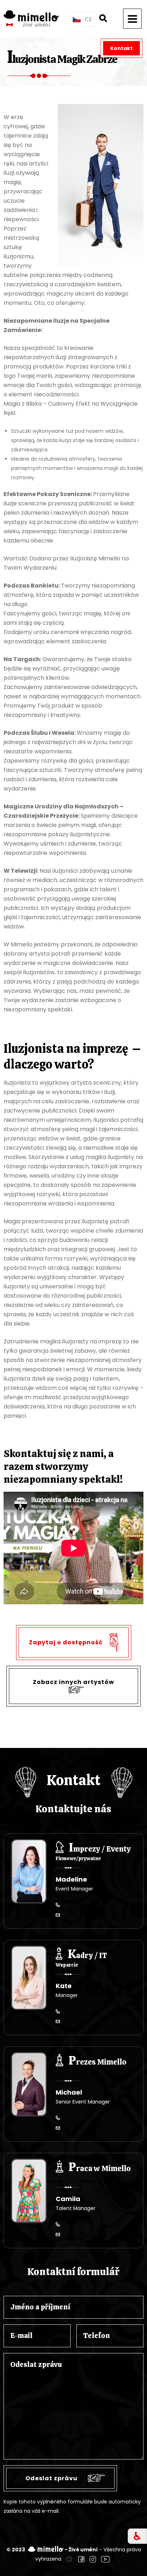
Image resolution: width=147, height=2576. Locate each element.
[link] (69, 2559)
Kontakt (121, 48)
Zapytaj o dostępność (67, 1642)
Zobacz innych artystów (73, 1682)
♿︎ (137, 2536)
